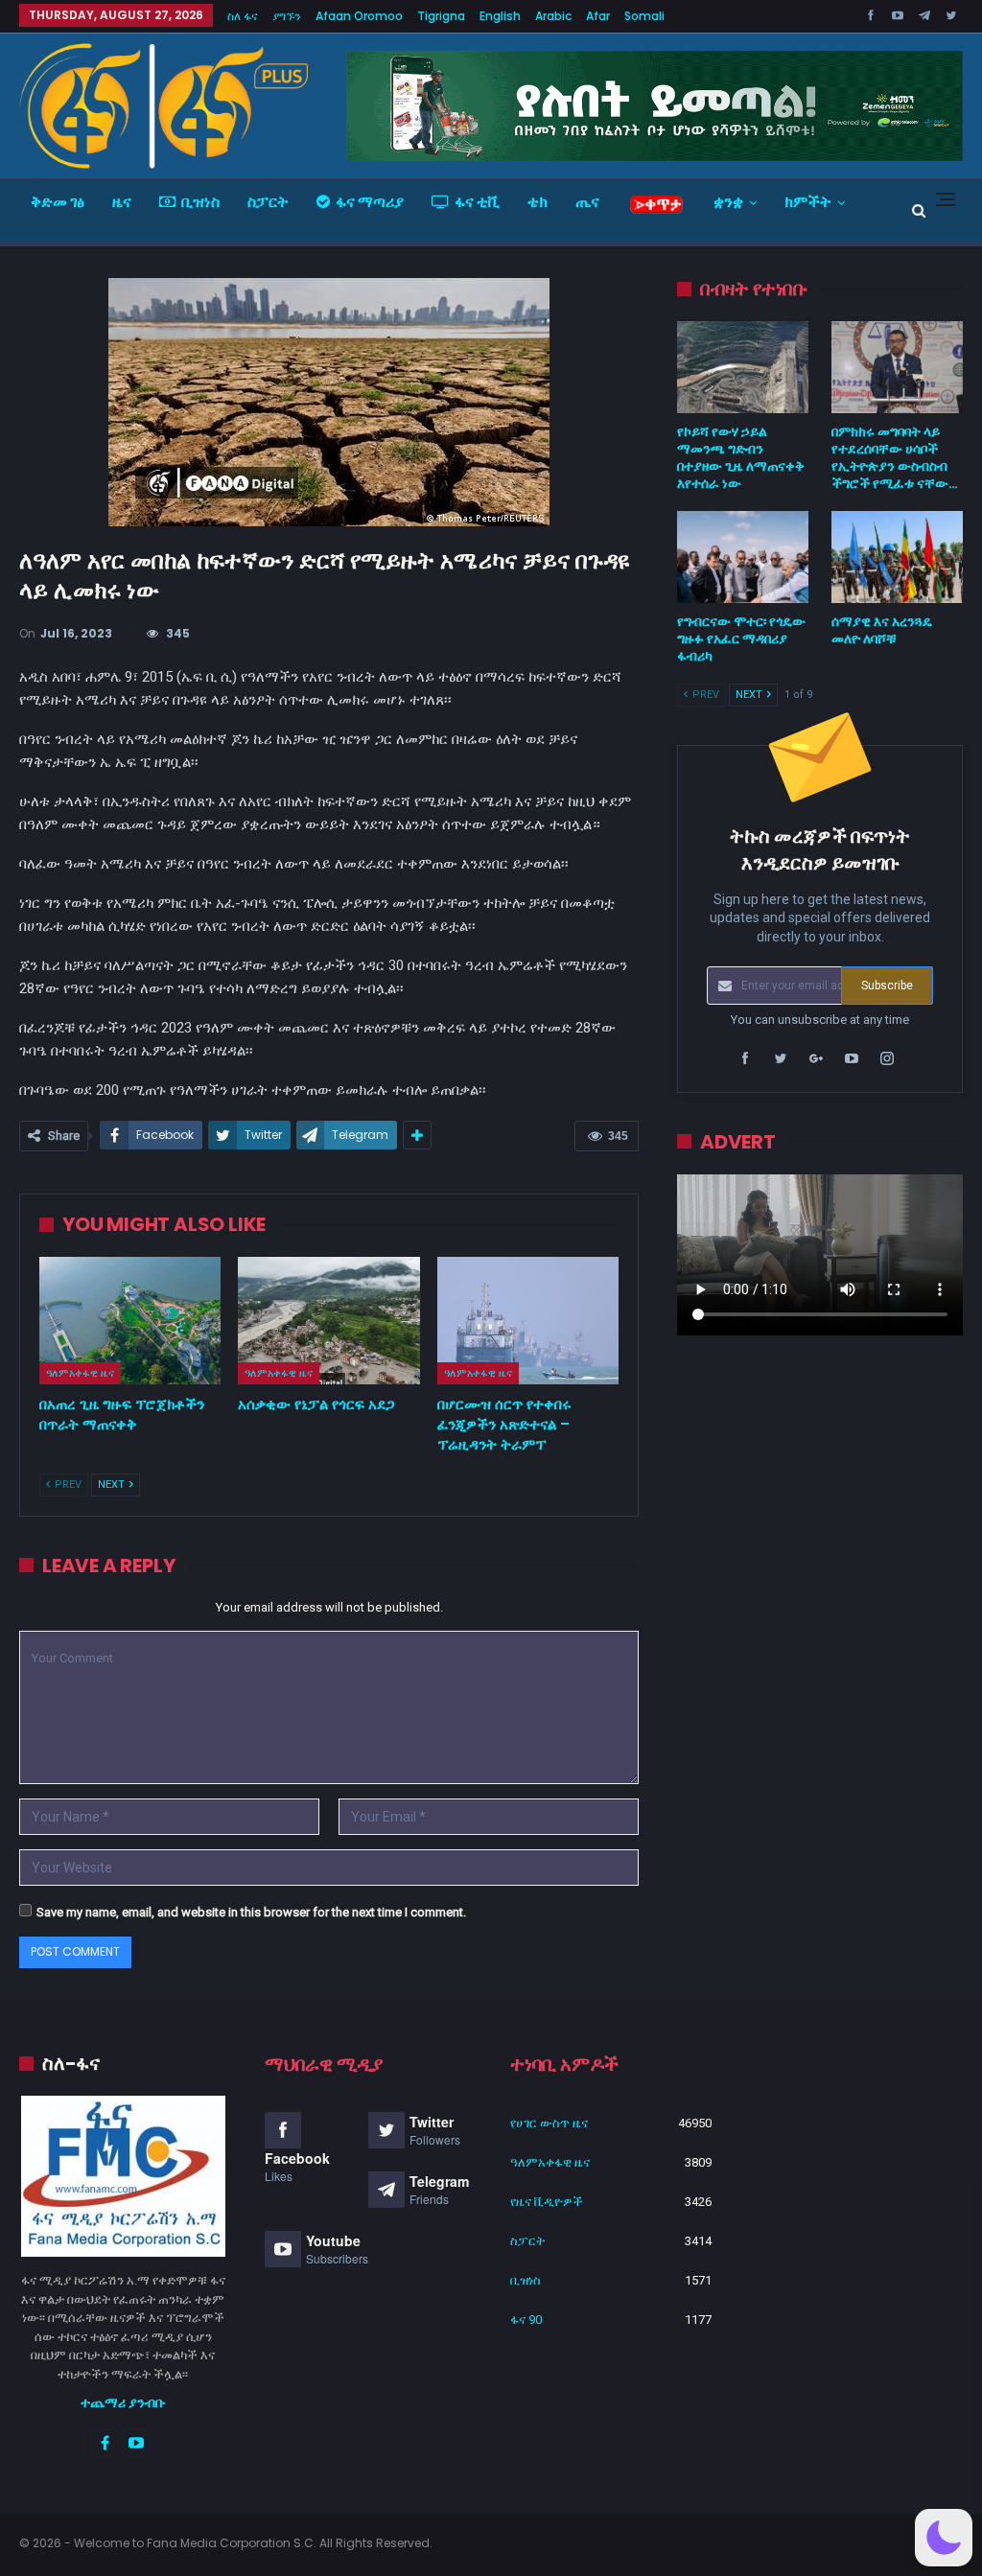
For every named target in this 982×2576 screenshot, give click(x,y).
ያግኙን (287, 16)
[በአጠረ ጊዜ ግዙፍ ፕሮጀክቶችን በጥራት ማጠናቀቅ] (130, 1321)
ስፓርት (268, 202)
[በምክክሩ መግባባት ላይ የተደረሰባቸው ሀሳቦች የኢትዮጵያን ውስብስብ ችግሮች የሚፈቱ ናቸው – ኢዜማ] (897, 367)
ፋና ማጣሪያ (370, 202)
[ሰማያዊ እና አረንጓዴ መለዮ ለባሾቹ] (897, 557)
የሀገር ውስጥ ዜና (549, 2123)
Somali (644, 16)
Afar (598, 16)
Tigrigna (441, 16)
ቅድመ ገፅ (58, 202)
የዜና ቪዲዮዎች (547, 2202)
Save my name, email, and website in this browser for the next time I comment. (251, 1912)
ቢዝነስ (200, 202)
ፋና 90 (526, 2320)
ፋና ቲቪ (477, 202)
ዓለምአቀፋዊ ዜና (80, 1373)
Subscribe (887, 986)
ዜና (122, 202)
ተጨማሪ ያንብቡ (123, 2402)
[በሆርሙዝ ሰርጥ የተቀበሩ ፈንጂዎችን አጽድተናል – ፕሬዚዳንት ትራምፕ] (528, 1321)
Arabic (553, 16)
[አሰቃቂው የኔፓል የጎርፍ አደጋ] (328, 1321)
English (500, 16)
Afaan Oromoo (359, 16)
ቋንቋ (728, 202)
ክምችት (808, 202)
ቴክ (538, 202)
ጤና (587, 202)
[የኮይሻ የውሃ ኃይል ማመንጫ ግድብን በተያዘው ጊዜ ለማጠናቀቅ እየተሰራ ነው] (743, 367)
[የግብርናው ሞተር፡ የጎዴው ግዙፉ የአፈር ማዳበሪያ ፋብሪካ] (743, 557)
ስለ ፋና (243, 16)
